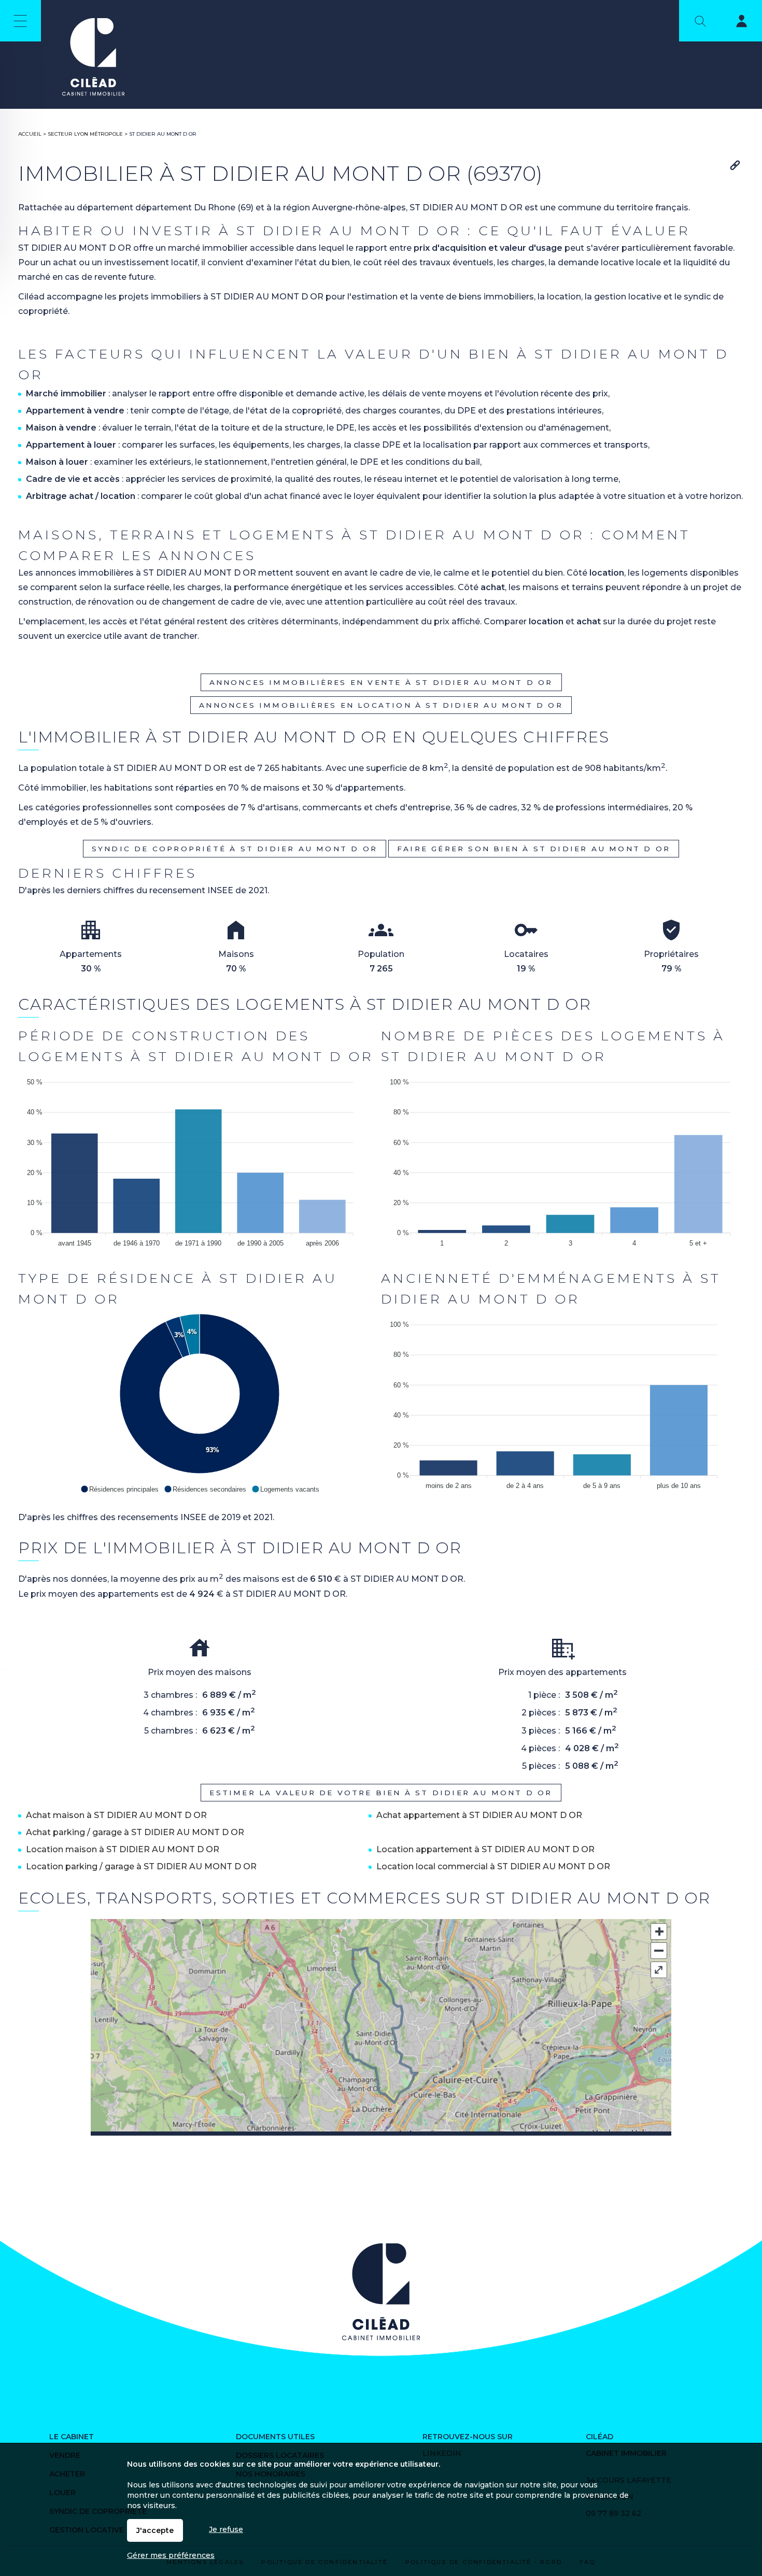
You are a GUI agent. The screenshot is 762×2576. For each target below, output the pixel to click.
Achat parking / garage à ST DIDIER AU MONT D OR (135, 1832)
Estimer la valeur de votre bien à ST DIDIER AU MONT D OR (381, 1793)
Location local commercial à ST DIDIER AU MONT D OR (493, 1866)
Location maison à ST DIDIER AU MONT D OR (123, 1849)
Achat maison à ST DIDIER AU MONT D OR (116, 1815)
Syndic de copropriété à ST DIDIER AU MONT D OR (235, 849)
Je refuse (226, 2529)
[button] (119, 1489)
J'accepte (155, 2530)
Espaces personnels (735, 23)
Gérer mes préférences (171, 2555)
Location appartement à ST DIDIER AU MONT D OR (485, 1849)
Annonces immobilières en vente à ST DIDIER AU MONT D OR (381, 682)
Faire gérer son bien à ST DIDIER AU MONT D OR (534, 849)
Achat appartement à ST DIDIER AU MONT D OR (479, 1815)
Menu (20, 21)
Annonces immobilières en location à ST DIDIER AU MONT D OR (381, 705)
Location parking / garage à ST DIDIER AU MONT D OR (141, 1866)
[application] (200, 1160)
